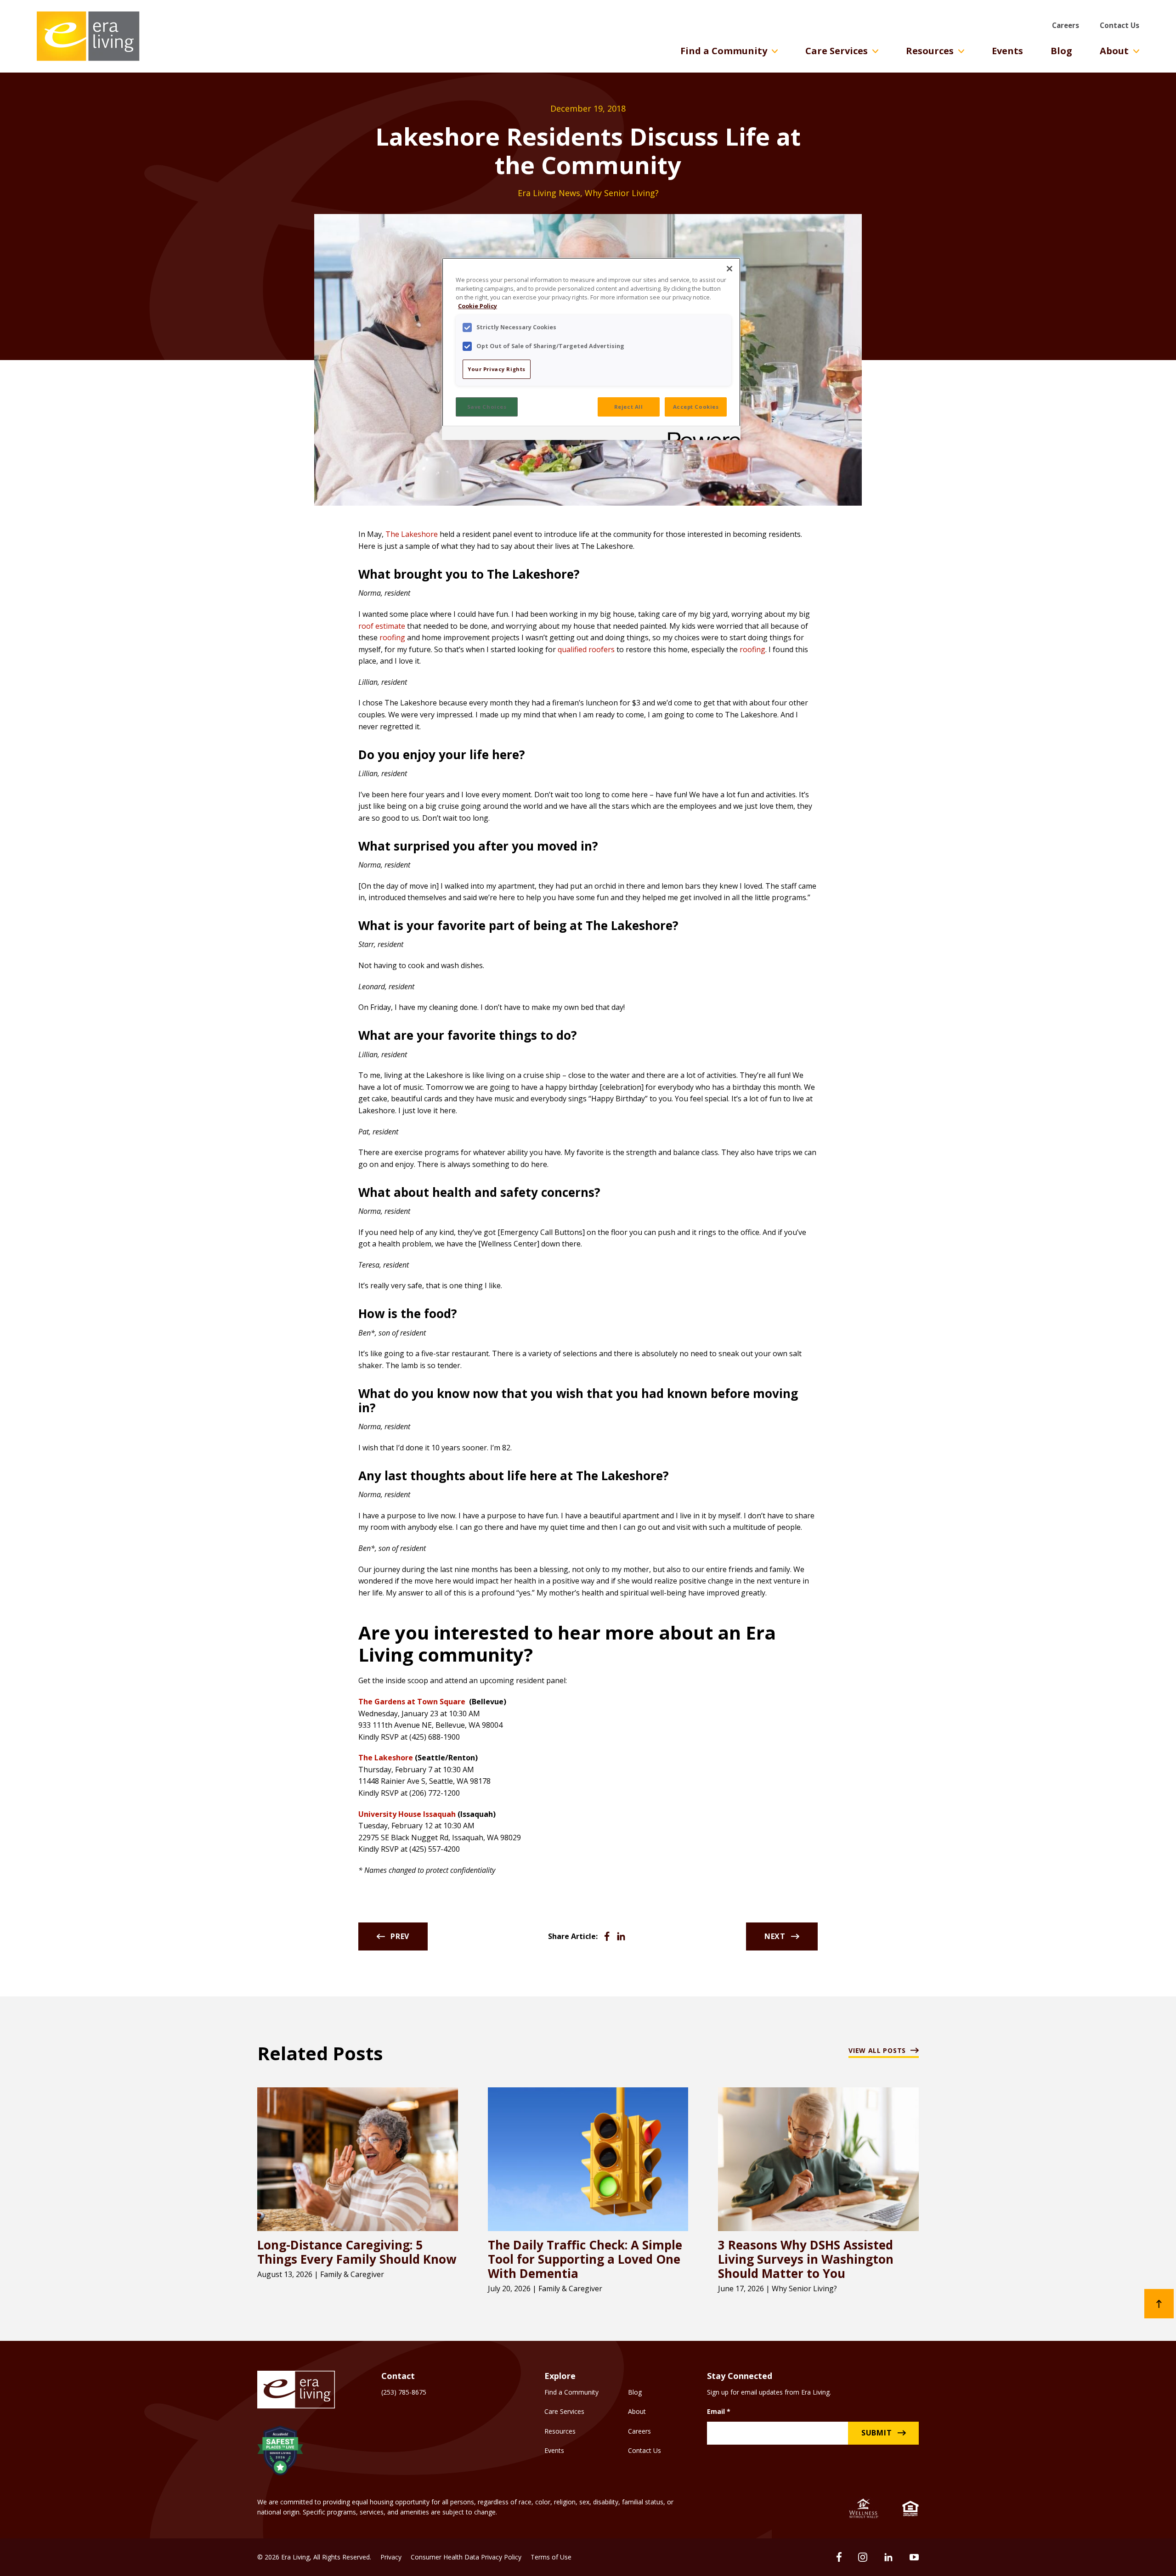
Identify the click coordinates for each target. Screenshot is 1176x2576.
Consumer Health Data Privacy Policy (466, 2557)
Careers (1066, 25)
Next (775, 1936)
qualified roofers (586, 649)
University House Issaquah (407, 1814)
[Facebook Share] (607, 1936)
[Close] (729, 269)
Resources (930, 51)
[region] (591, 349)
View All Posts (877, 2051)
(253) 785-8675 (404, 2392)
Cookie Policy (478, 306)
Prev (400, 1936)
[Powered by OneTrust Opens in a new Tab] (701, 434)
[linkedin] (888, 2557)
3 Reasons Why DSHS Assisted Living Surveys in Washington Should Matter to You (806, 2260)
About (1114, 51)
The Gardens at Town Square (412, 1702)
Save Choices (487, 407)
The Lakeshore (412, 534)
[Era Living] (88, 36)
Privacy (391, 2557)
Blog (1061, 51)
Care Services (837, 51)
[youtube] (914, 2557)
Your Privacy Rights (497, 369)
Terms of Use (551, 2557)
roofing (392, 637)
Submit (877, 2433)
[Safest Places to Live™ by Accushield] (280, 2452)
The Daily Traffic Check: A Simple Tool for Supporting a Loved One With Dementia (585, 2260)
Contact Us (1119, 25)
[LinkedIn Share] (621, 1936)
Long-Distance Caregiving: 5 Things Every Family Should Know (357, 2252)
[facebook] (839, 2557)
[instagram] (863, 2557)
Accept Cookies (696, 407)
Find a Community (724, 51)
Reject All (629, 407)
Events (1007, 51)
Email (719, 2411)
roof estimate (382, 626)
